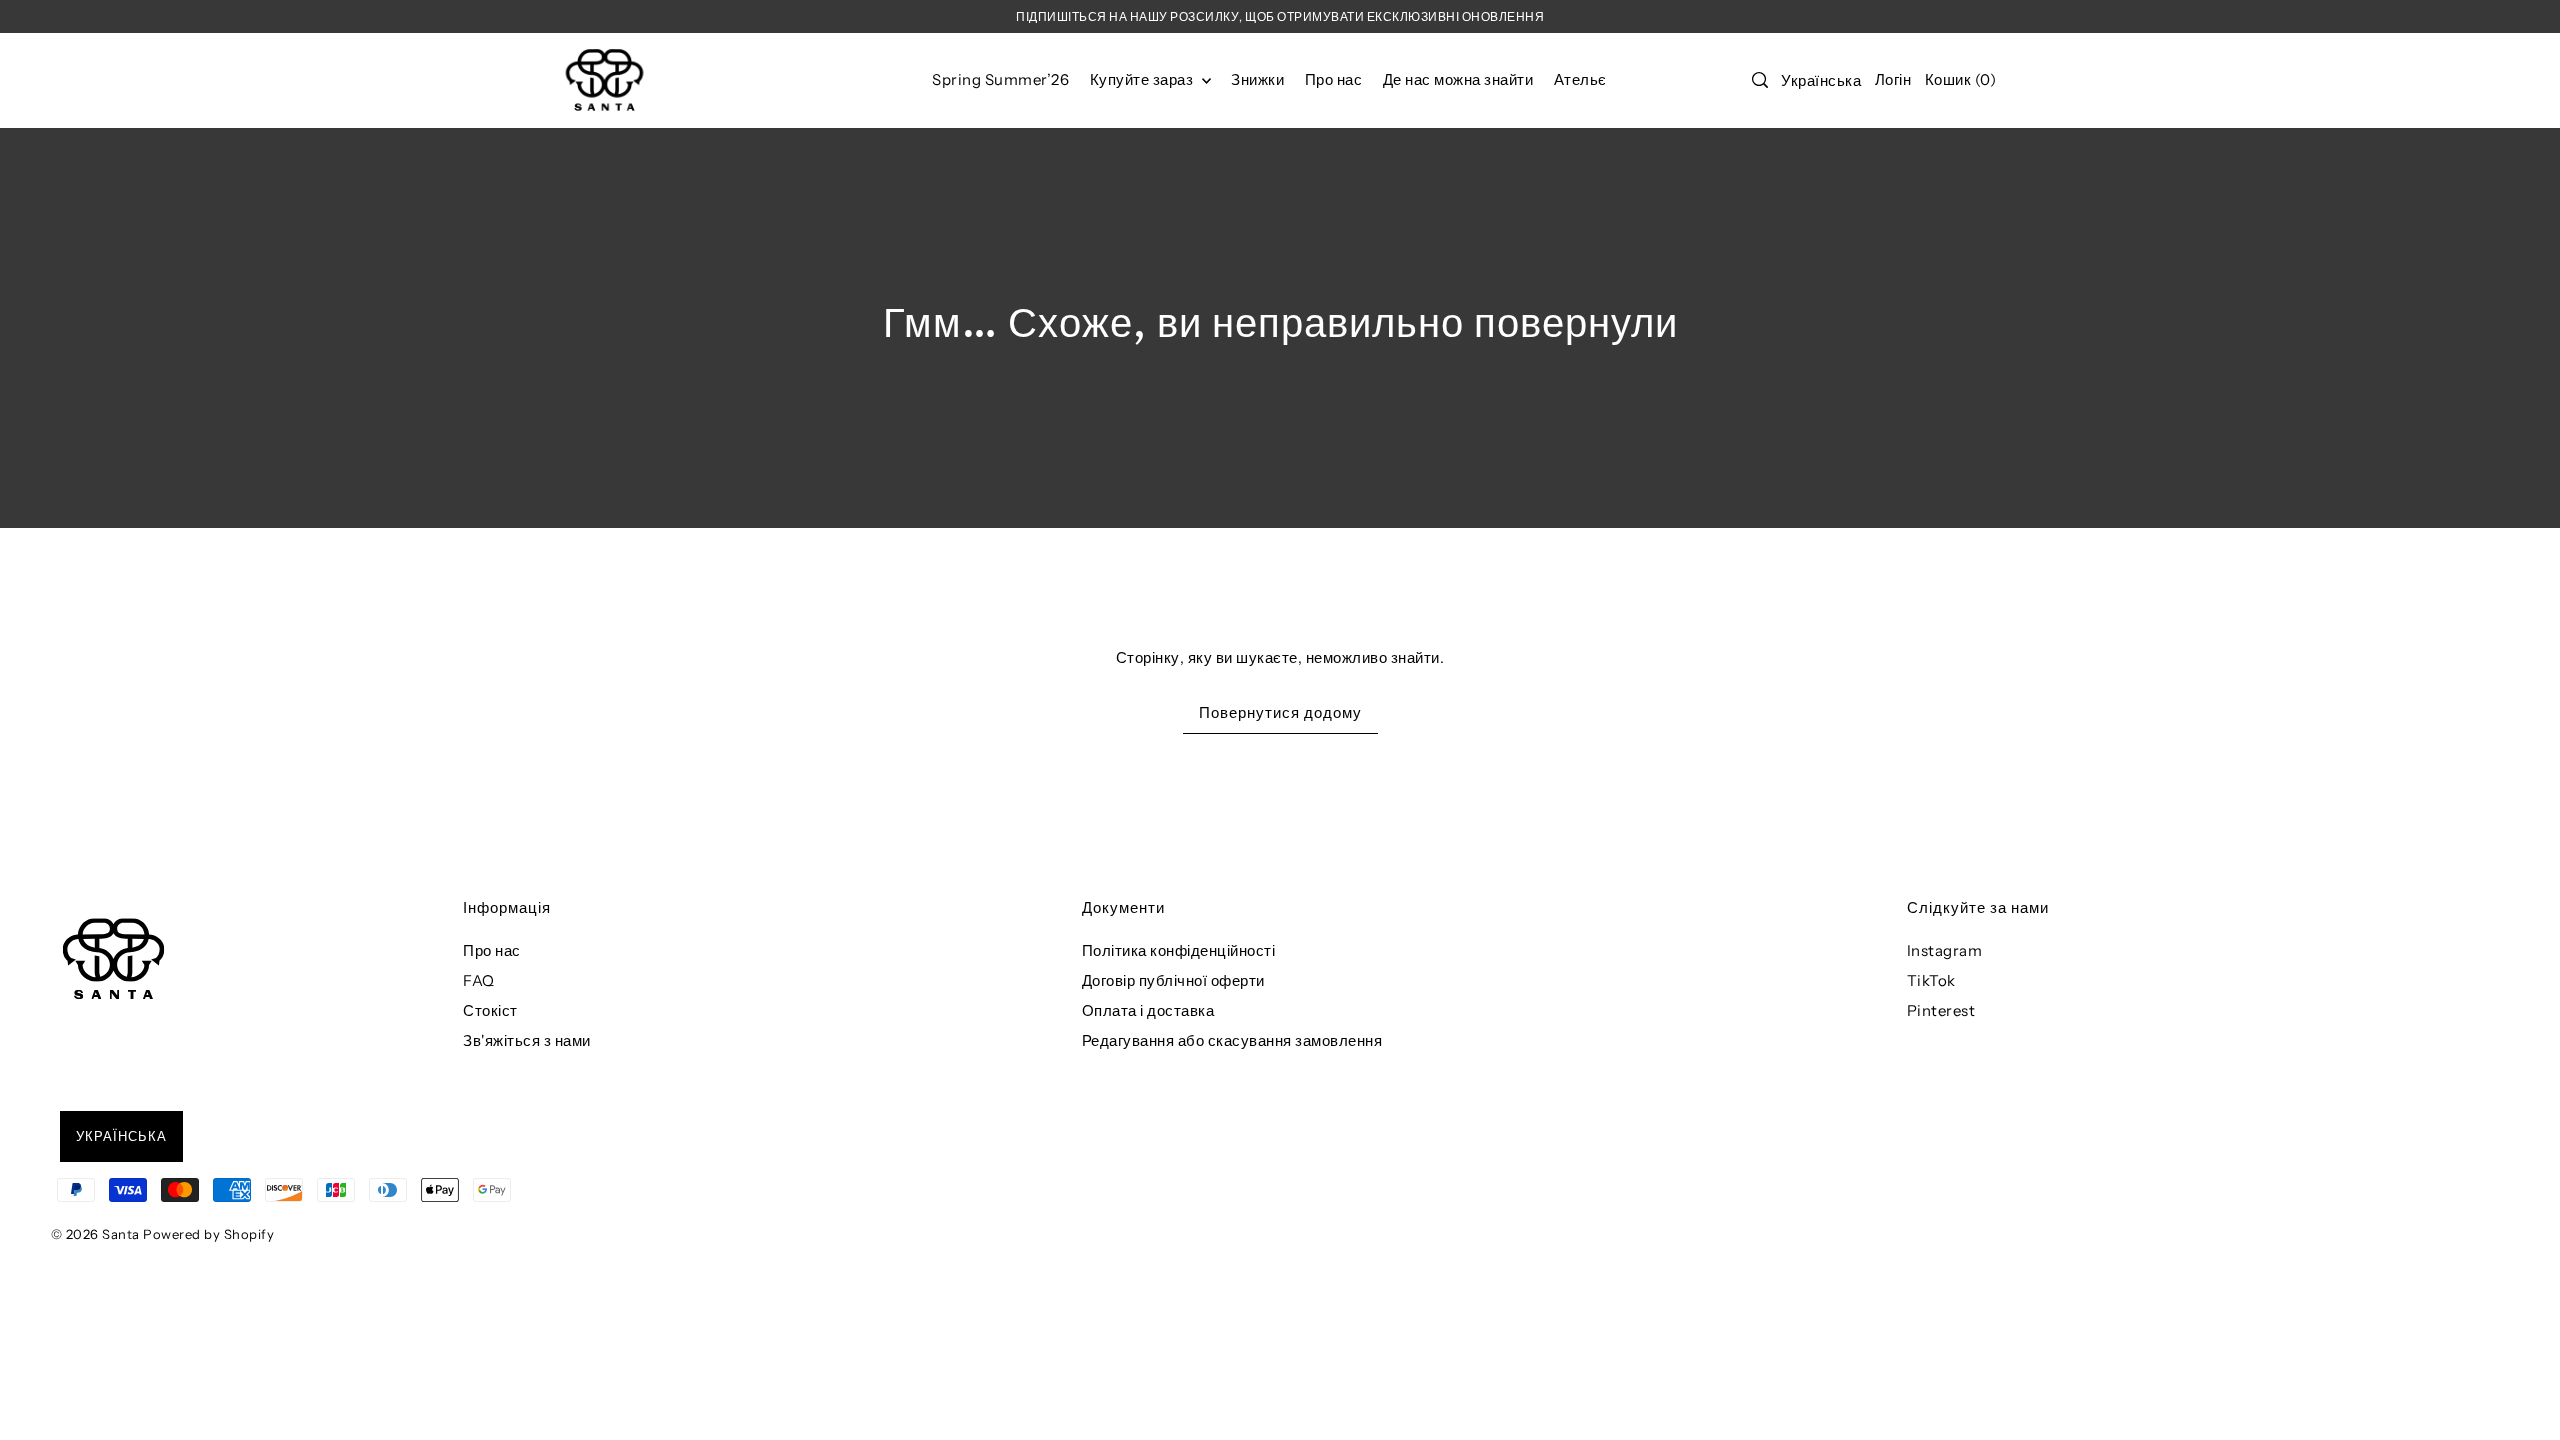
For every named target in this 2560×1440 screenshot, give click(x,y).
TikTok (1931, 980)
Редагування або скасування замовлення (1232, 1040)
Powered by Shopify (208, 1234)
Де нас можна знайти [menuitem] (1458, 79)
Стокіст (490, 1010)
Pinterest (1941, 1010)
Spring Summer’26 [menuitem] (1000, 79)
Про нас (492, 950)
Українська (1821, 80)
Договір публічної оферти (1173, 980)
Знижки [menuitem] (1257, 79)
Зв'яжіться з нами (527, 1040)
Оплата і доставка (1148, 1010)
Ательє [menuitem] (1580, 79)
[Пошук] (1760, 80)
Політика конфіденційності (1179, 950)
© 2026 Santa (95, 1234)
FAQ (479, 980)
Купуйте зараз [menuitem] (1143, 79)
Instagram (1945, 950)
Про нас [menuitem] (1334, 79)
